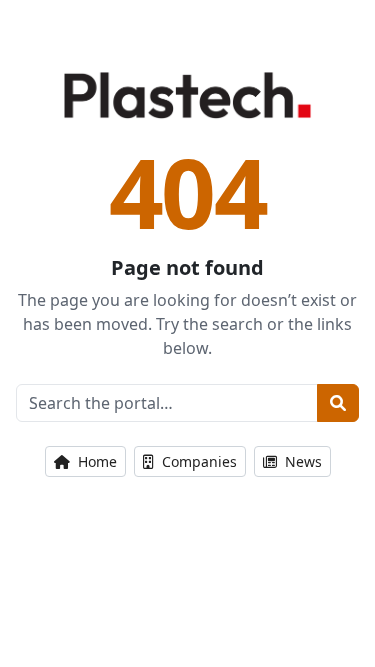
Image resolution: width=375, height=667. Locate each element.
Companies (197, 461)
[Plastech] (187, 95)
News (301, 461)
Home (95, 461)
